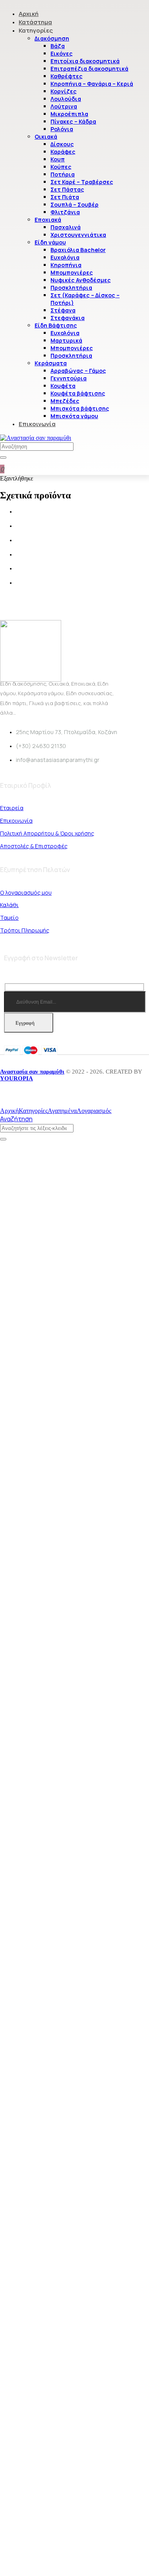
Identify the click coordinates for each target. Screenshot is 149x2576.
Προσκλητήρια (71, 288)
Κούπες (61, 167)
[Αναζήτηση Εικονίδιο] (3, 457)
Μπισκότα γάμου (74, 416)
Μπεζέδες (65, 401)
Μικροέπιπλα (69, 114)
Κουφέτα (63, 386)
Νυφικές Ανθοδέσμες (81, 280)
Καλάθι (9, 905)
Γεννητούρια (69, 378)
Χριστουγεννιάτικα (78, 235)
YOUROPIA (16, 1078)
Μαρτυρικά (66, 340)
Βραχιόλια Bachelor (78, 250)
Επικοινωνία (37, 424)
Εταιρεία (12, 808)
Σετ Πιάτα (65, 197)
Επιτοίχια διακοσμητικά (85, 61)
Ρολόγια (62, 129)
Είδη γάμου (50, 242)
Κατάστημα (35, 22)
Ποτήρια (63, 174)
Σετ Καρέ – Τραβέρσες (82, 182)
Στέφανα (63, 310)
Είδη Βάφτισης (56, 325)
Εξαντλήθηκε (17, 478)
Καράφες (63, 152)
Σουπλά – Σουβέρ (74, 204)
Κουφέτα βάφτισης (78, 393)
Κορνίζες (64, 91)
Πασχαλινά (66, 227)
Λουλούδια (66, 99)
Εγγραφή (25, 1023)
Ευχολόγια (65, 257)
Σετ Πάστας (67, 189)
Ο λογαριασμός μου (26, 893)
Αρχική (29, 14)
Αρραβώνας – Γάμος (78, 371)
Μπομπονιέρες (72, 272)
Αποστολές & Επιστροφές (34, 846)
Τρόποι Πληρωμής (25, 930)
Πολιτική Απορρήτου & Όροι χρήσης (47, 833)
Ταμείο (9, 918)
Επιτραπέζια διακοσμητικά (89, 69)
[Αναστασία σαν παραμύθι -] (36, 438)
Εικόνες (62, 53)
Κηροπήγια (66, 265)
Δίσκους (62, 144)
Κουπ (58, 159)
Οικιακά (46, 137)
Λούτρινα (64, 106)
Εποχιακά (48, 220)
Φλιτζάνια (65, 212)
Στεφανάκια (68, 318)
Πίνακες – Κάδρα (73, 121)
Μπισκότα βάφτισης (80, 408)
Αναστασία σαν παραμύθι (32, 1072)
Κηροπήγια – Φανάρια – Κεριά (92, 84)
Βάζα (58, 46)
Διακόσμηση (52, 38)
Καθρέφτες (67, 76)
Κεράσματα (51, 363)
